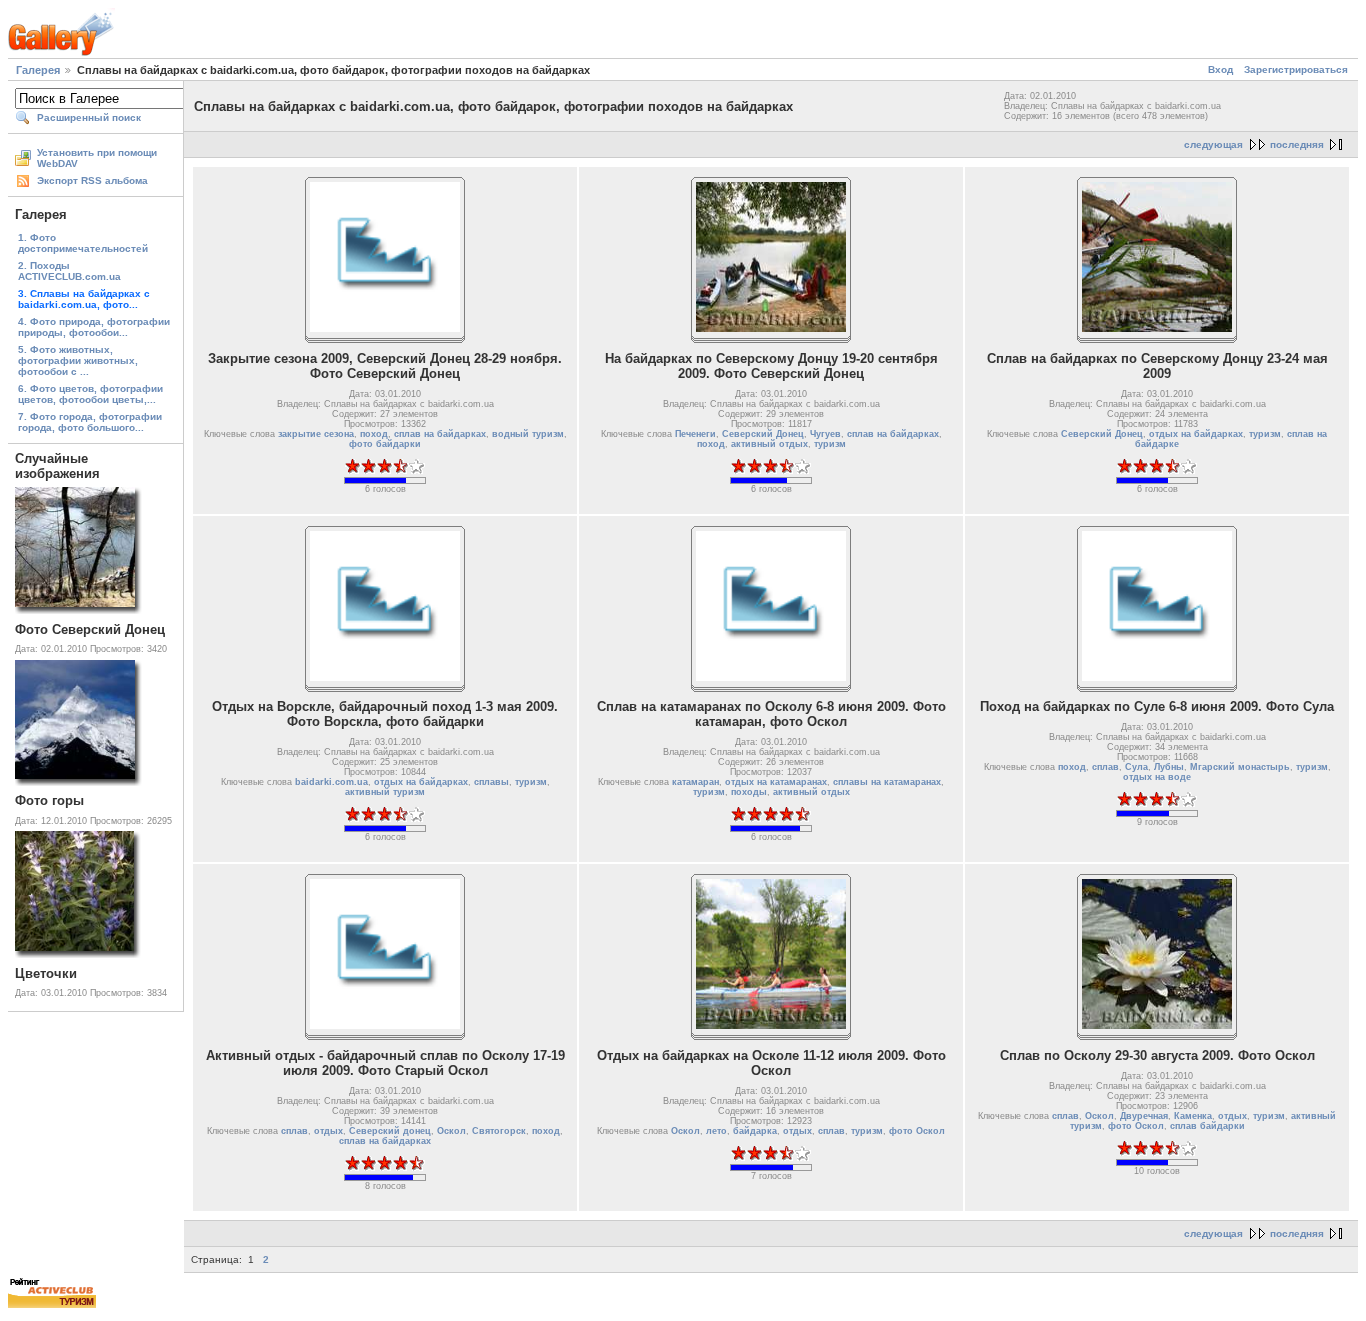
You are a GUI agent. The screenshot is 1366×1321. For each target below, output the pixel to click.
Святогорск (499, 1131)
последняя (1297, 144)
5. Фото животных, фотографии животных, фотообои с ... (78, 360)
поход (374, 434)
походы (749, 792)
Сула (1136, 767)
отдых (328, 1131)
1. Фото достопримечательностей (83, 243)
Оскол (451, 1131)
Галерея (38, 70)
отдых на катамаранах (776, 782)
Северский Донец (763, 434)
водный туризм (528, 434)
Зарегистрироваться (1296, 69)
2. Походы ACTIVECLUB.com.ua (69, 271)
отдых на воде (1157, 777)
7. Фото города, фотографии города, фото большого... (90, 422)
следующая (1213, 144)
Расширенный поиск (89, 117)
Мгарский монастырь (1240, 767)
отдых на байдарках (1196, 434)
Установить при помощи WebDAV (97, 158)
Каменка (1193, 1116)
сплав (1105, 767)
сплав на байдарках (440, 434)
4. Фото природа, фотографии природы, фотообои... (94, 327)
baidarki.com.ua (331, 782)
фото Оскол (917, 1131)
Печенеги (695, 434)
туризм (830, 444)
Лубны (1169, 767)
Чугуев (825, 434)
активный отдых (769, 444)
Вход (1220, 69)
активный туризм (385, 792)
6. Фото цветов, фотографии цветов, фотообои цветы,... (90, 394)
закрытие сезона (316, 434)
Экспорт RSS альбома (92, 180)
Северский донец (390, 1131)
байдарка (755, 1131)
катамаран (695, 782)
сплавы (491, 782)
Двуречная (1144, 1116)
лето (716, 1131)
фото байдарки (385, 444)
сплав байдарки (1207, 1126)
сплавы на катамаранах (887, 782)
